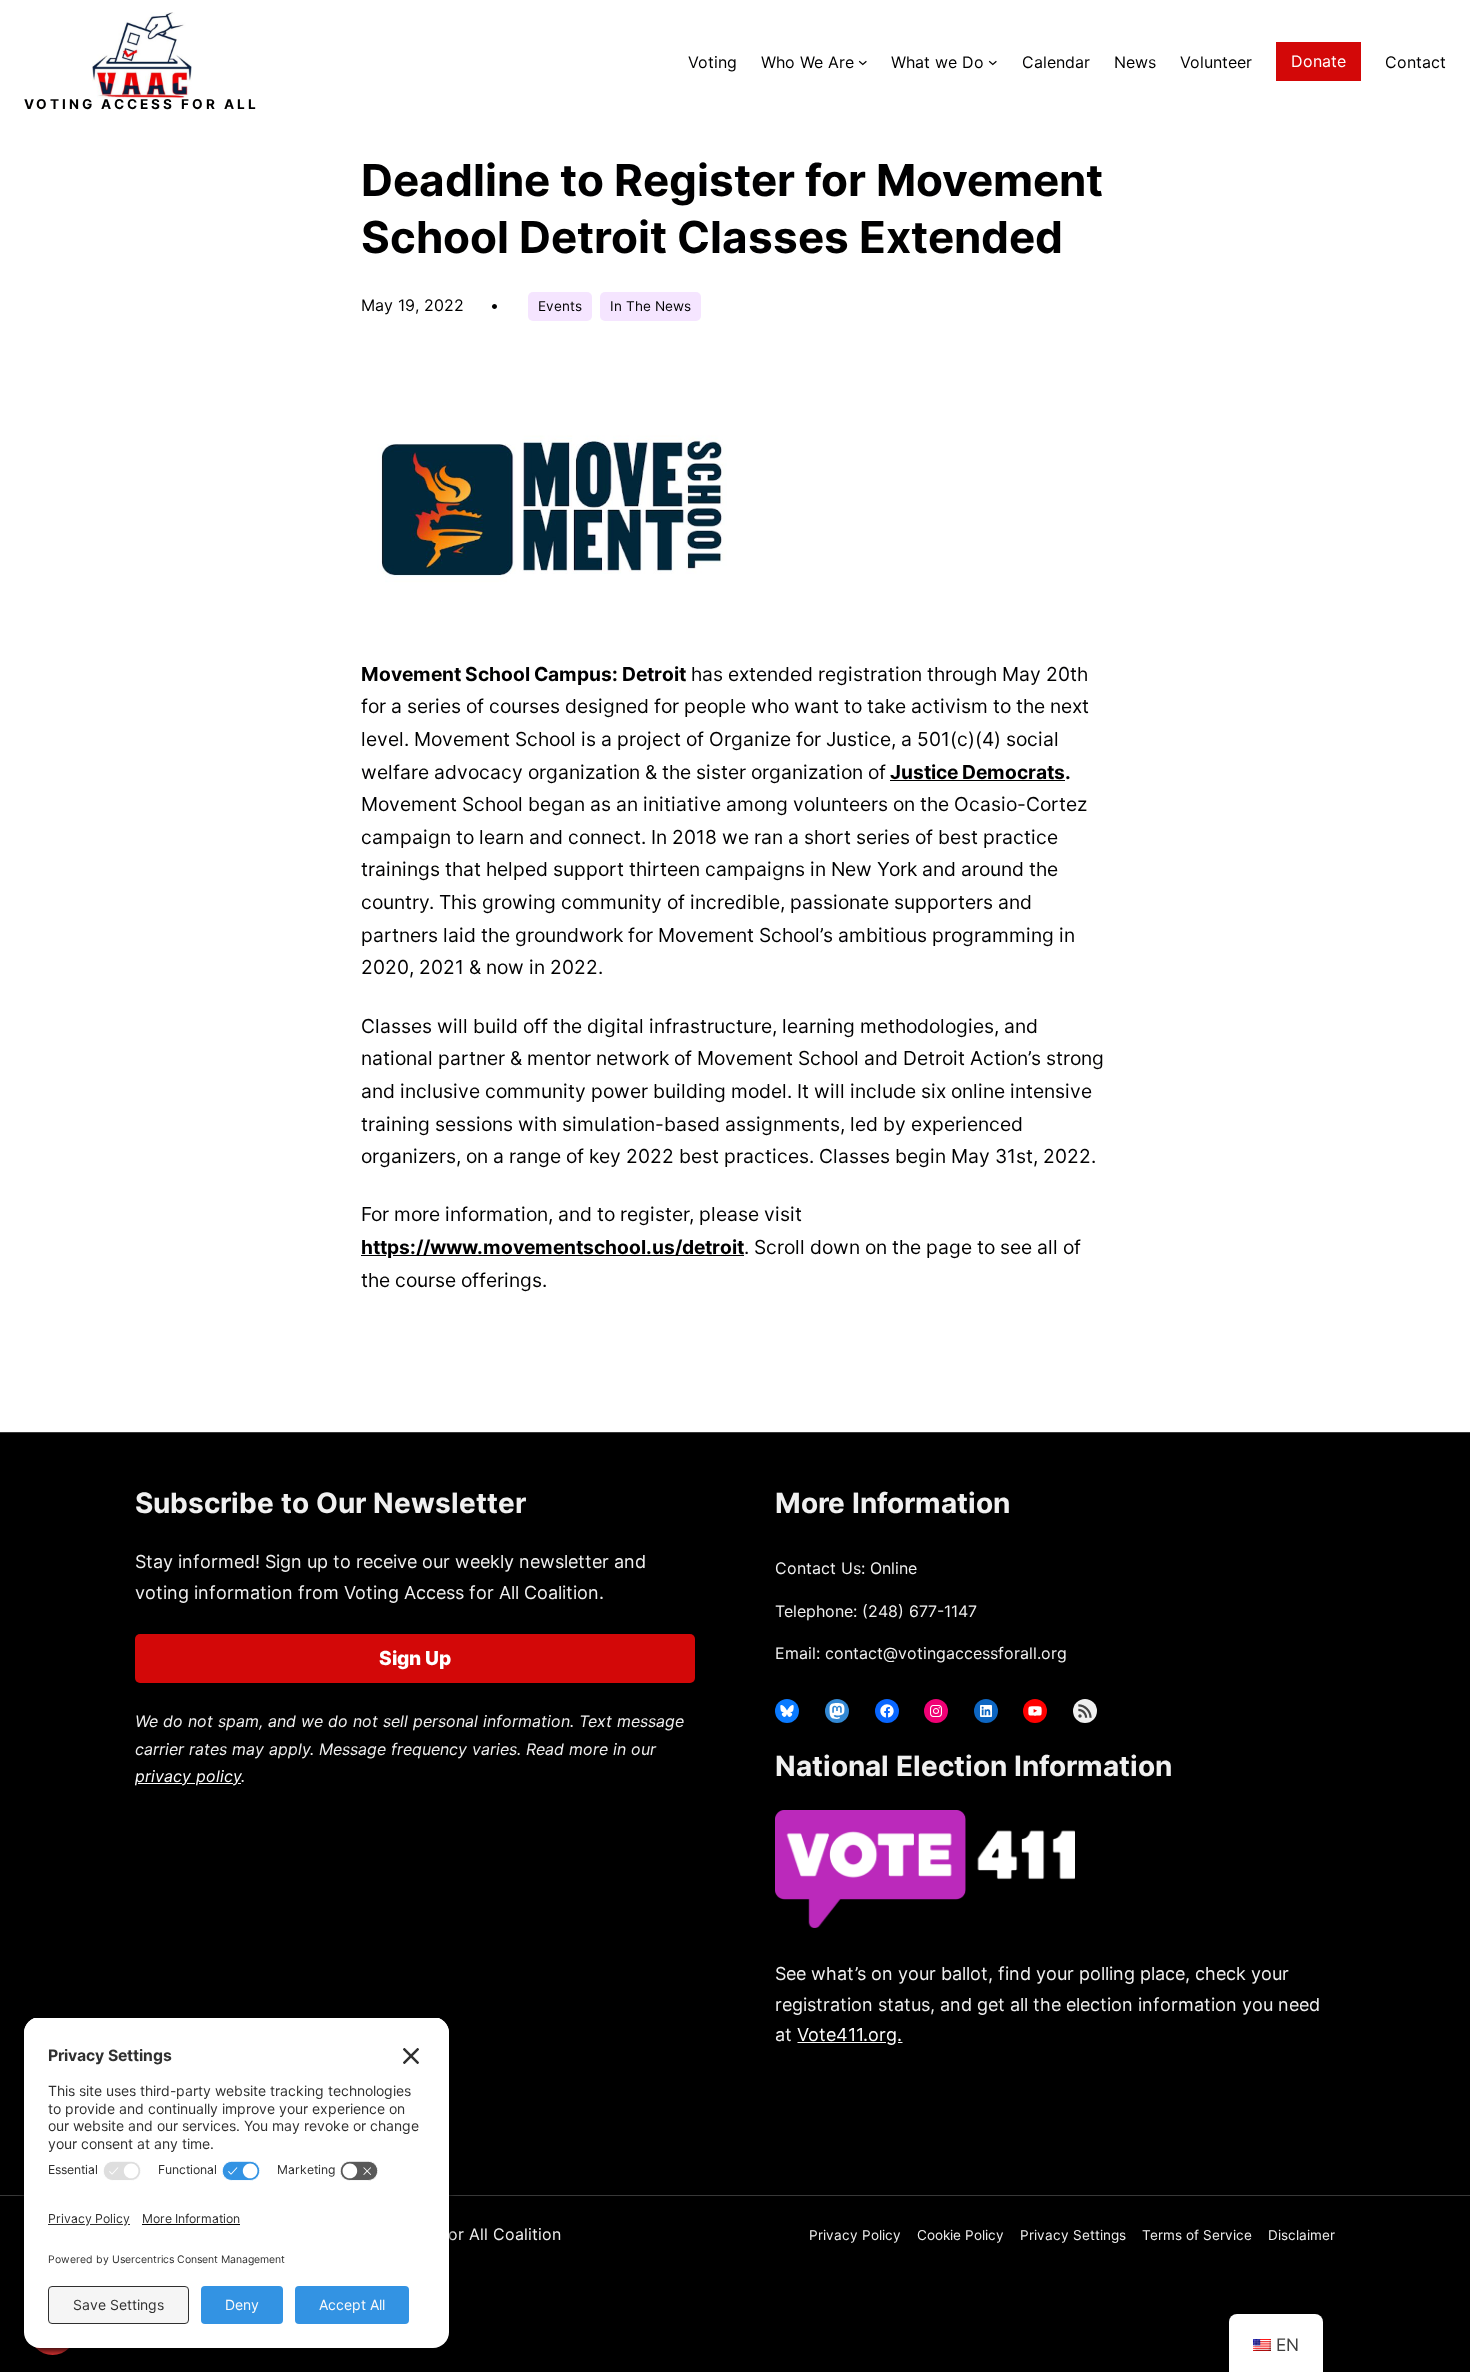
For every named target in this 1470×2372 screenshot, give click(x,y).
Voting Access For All (141, 104)
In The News (650, 306)
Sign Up (415, 1658)
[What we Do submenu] (993, 62)
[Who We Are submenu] (863, 62)
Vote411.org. (849, 2034)
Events (560, 306)
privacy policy (188, 1776)
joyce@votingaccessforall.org (1102, 2113)
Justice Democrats (977, 772)
